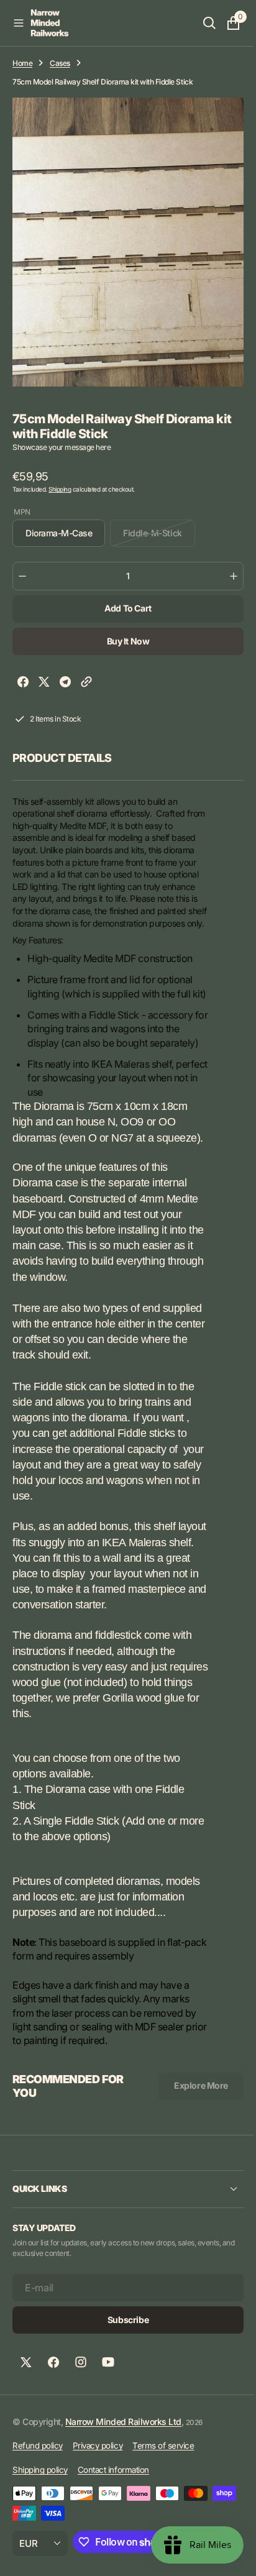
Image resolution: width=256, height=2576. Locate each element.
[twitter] (44, 683)
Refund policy (38, 2488)
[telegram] (65, 683)
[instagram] (81, 2404)
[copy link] (86, 683)
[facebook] (23, 683)
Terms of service (163, 2488)
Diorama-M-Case (64, 537)
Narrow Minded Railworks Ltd (123, 2463)
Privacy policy (98, 2488)
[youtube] (108, 2404)
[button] (19, 23)
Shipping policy (40, 2511)
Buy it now (123, 641)
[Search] (200, 23)
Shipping (60, 489)
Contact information (113, 2511)
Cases (60, 63)
